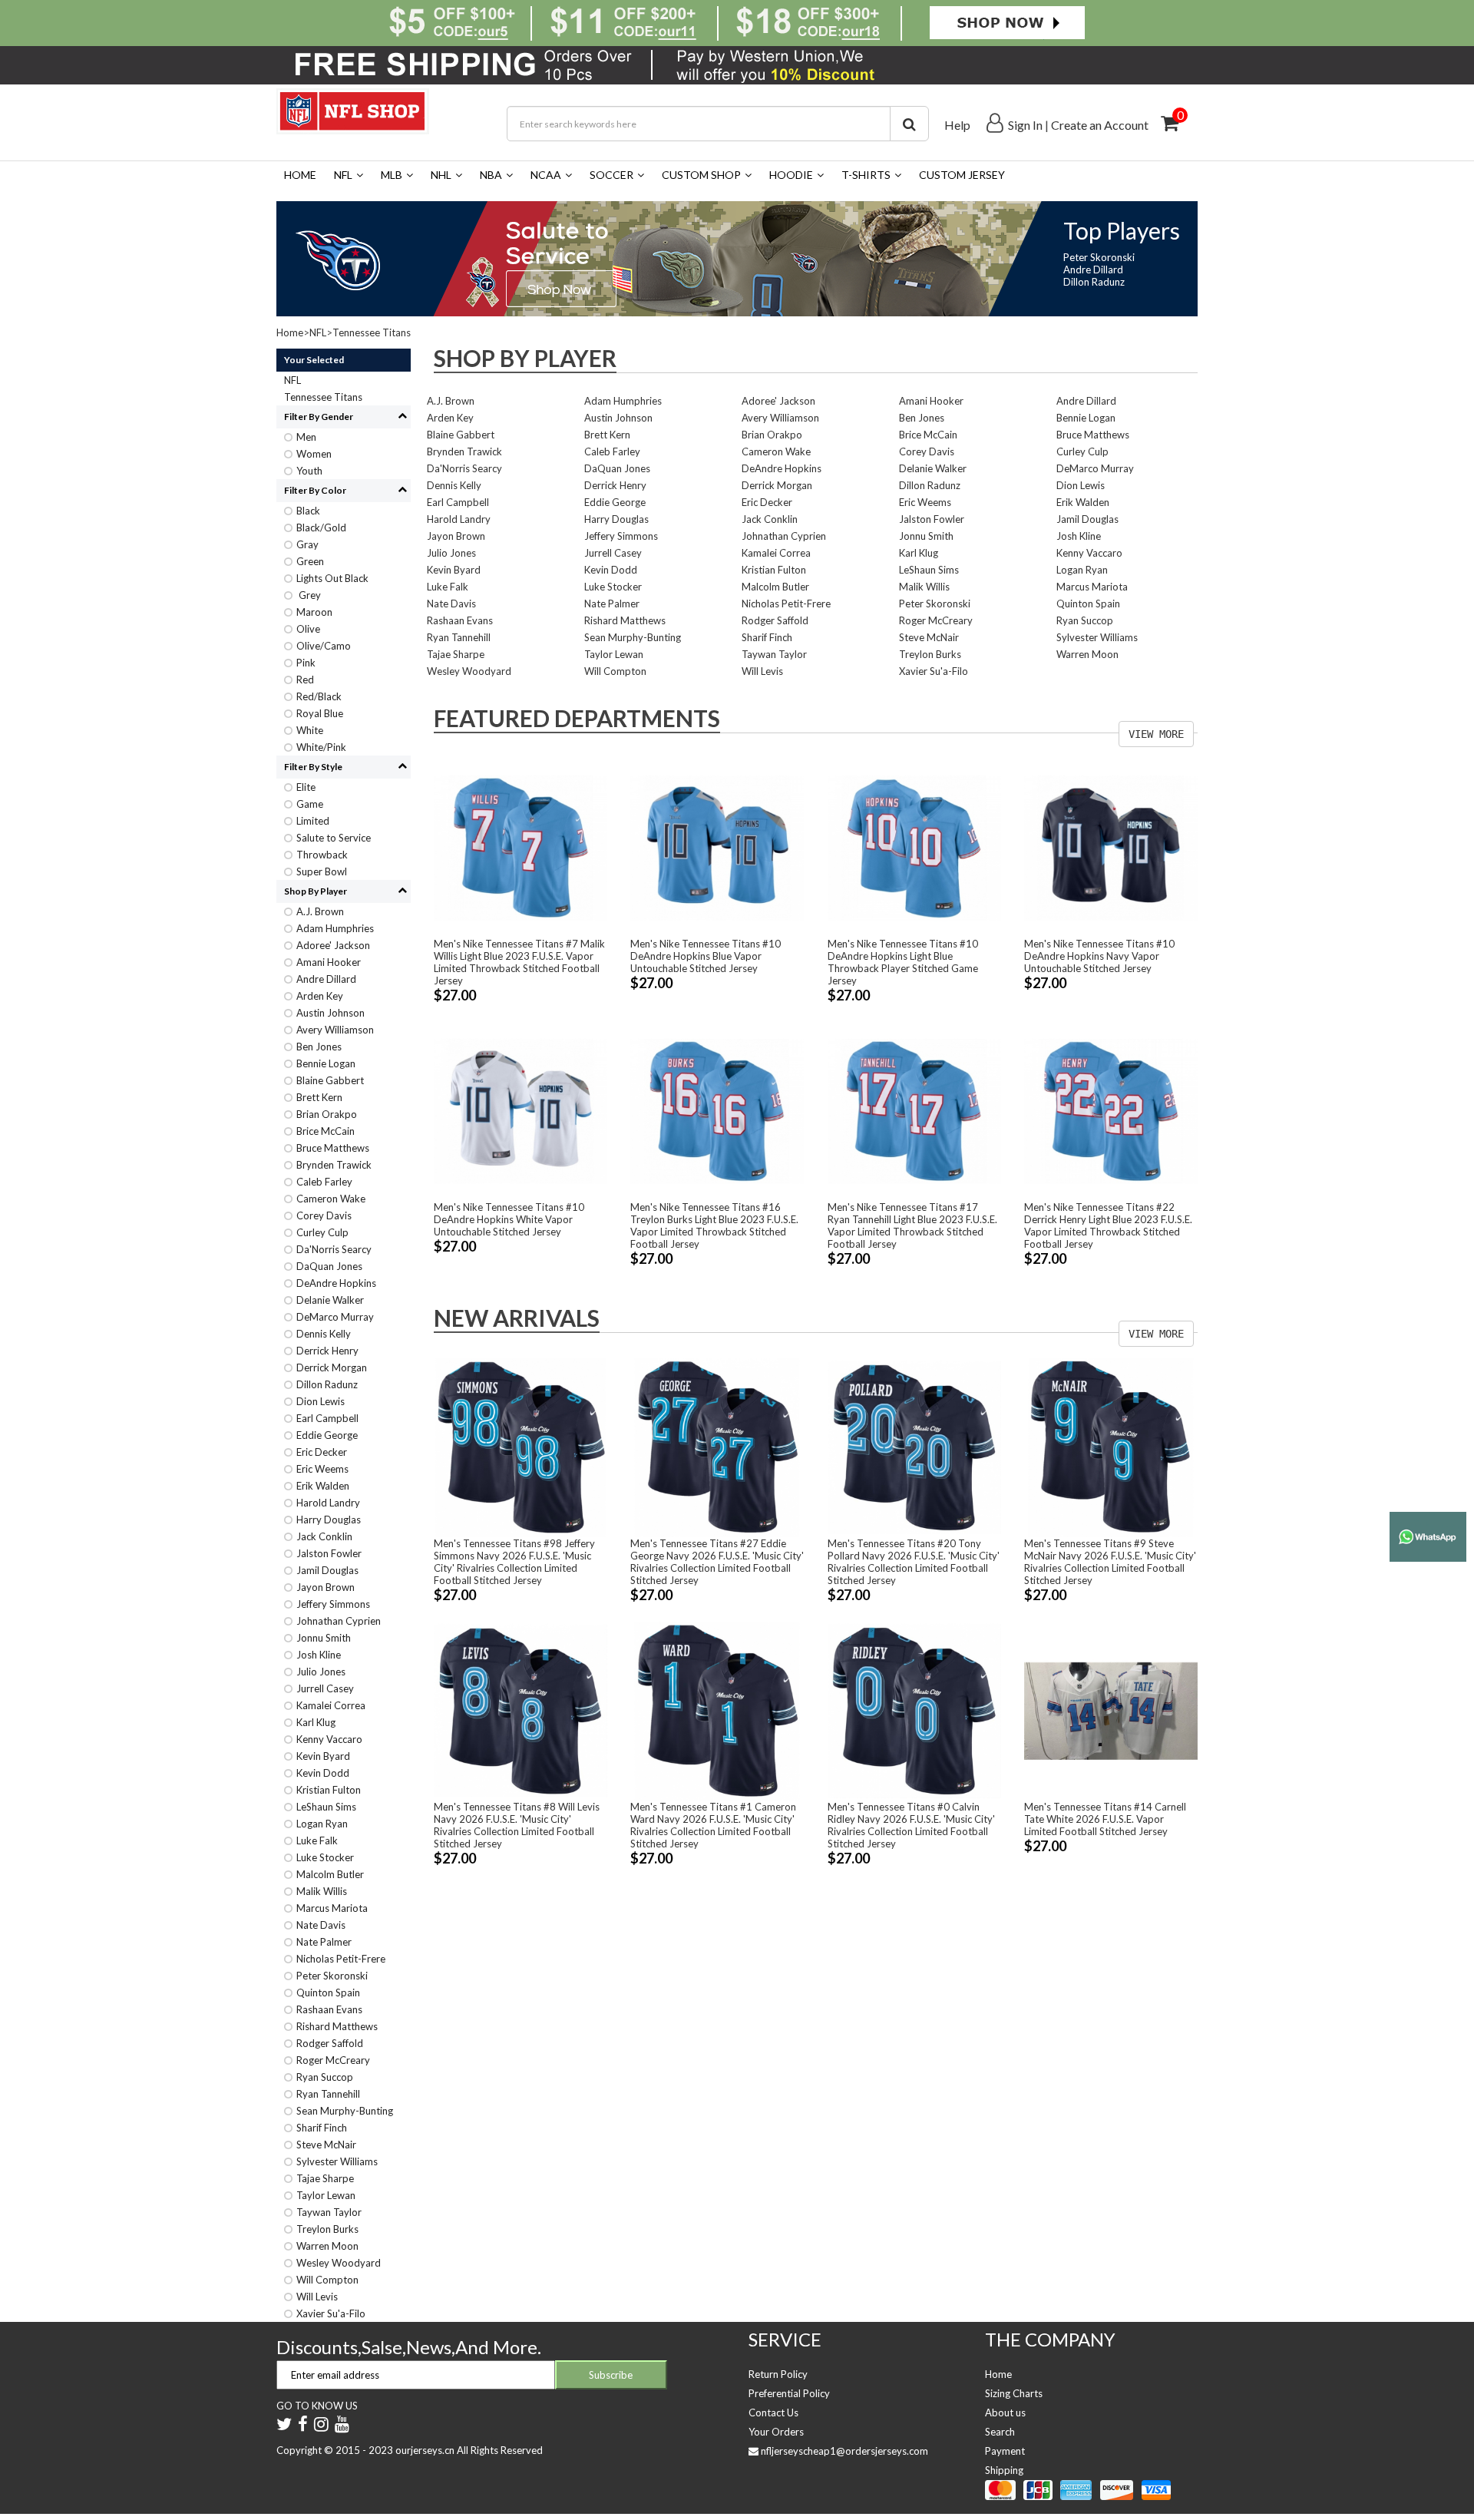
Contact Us (773, 2413)
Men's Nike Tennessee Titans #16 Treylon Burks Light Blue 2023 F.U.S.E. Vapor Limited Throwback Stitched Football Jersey (714, 1225)
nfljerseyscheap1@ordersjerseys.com (844, 2451)
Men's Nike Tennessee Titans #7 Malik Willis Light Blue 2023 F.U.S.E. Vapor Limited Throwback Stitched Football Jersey (519, 962)
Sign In (1025, 125)
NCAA (546, 175)
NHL (441, 175)
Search (1000, 2432)
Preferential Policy (789, 2393)
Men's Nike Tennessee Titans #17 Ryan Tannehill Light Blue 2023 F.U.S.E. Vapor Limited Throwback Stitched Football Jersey (912, 1225)
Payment (1005, 2451)
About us (1005, 2413)
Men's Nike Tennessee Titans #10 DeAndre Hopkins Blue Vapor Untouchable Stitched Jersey (706, 956)
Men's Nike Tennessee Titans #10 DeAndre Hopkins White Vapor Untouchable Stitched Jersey (509, 1219)
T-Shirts (866, 175)
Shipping (1004, 2470)
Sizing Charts (1014, 2393)
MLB (392, 175)
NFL (343, 175)
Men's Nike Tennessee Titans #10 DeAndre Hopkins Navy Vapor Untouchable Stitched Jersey (1099, 956)
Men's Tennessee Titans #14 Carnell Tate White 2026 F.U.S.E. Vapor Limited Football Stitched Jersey (1105, 1819)
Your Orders (776, 2432)
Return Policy (778, 2374)
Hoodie (791, 175)
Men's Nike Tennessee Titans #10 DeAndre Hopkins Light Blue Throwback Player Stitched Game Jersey (903, 962)
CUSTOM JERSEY (962, 175)
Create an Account (1100, 125)
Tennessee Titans (372, 332)
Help (957, 125)
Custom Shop (701, 175)
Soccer (611, 175)
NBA (491, 175)
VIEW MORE (1156, 734)
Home (300, 175)
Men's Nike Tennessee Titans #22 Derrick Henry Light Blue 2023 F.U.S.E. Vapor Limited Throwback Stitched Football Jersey (1108, 1225)
